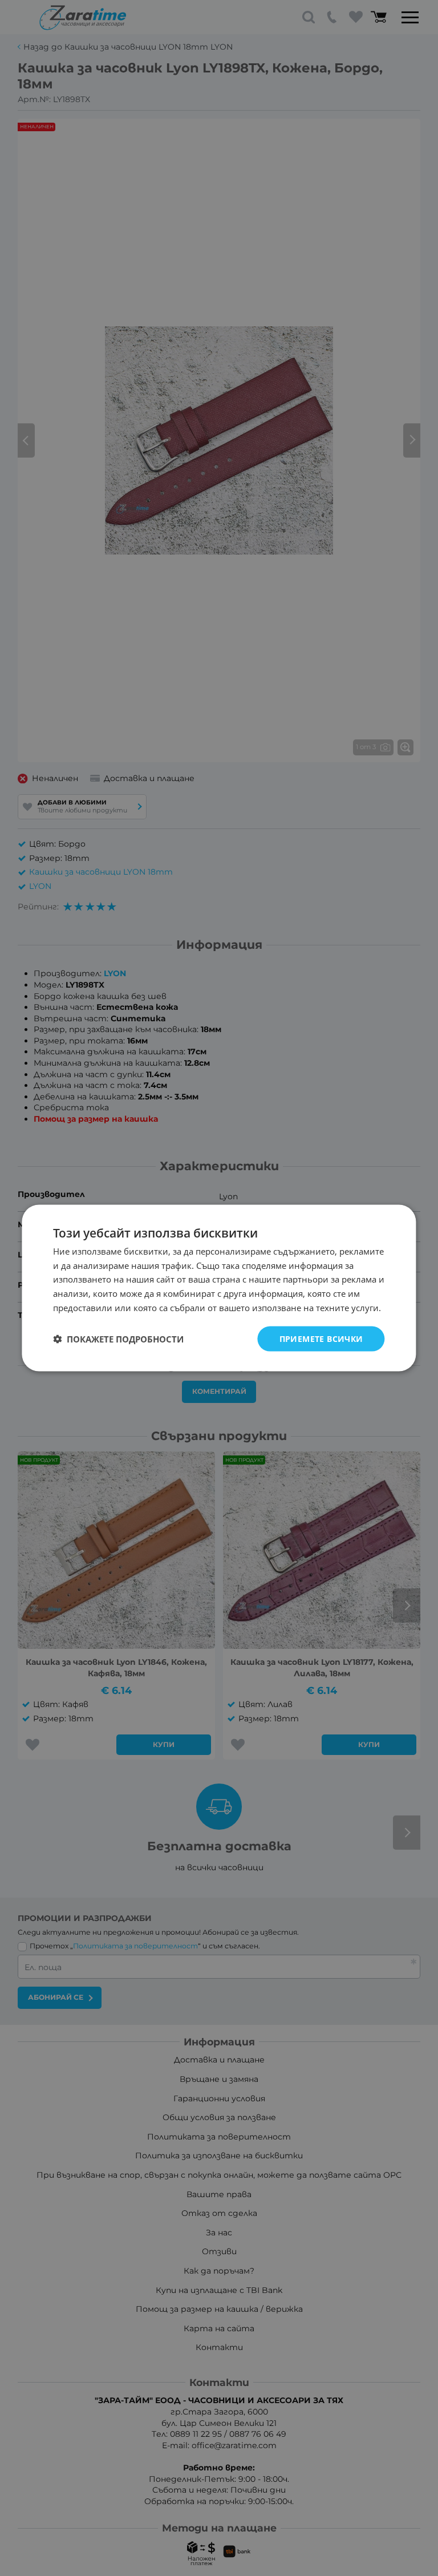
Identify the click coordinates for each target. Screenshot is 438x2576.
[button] (118, 1339)
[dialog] (219, 1288)
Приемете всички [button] (321, 1338)
